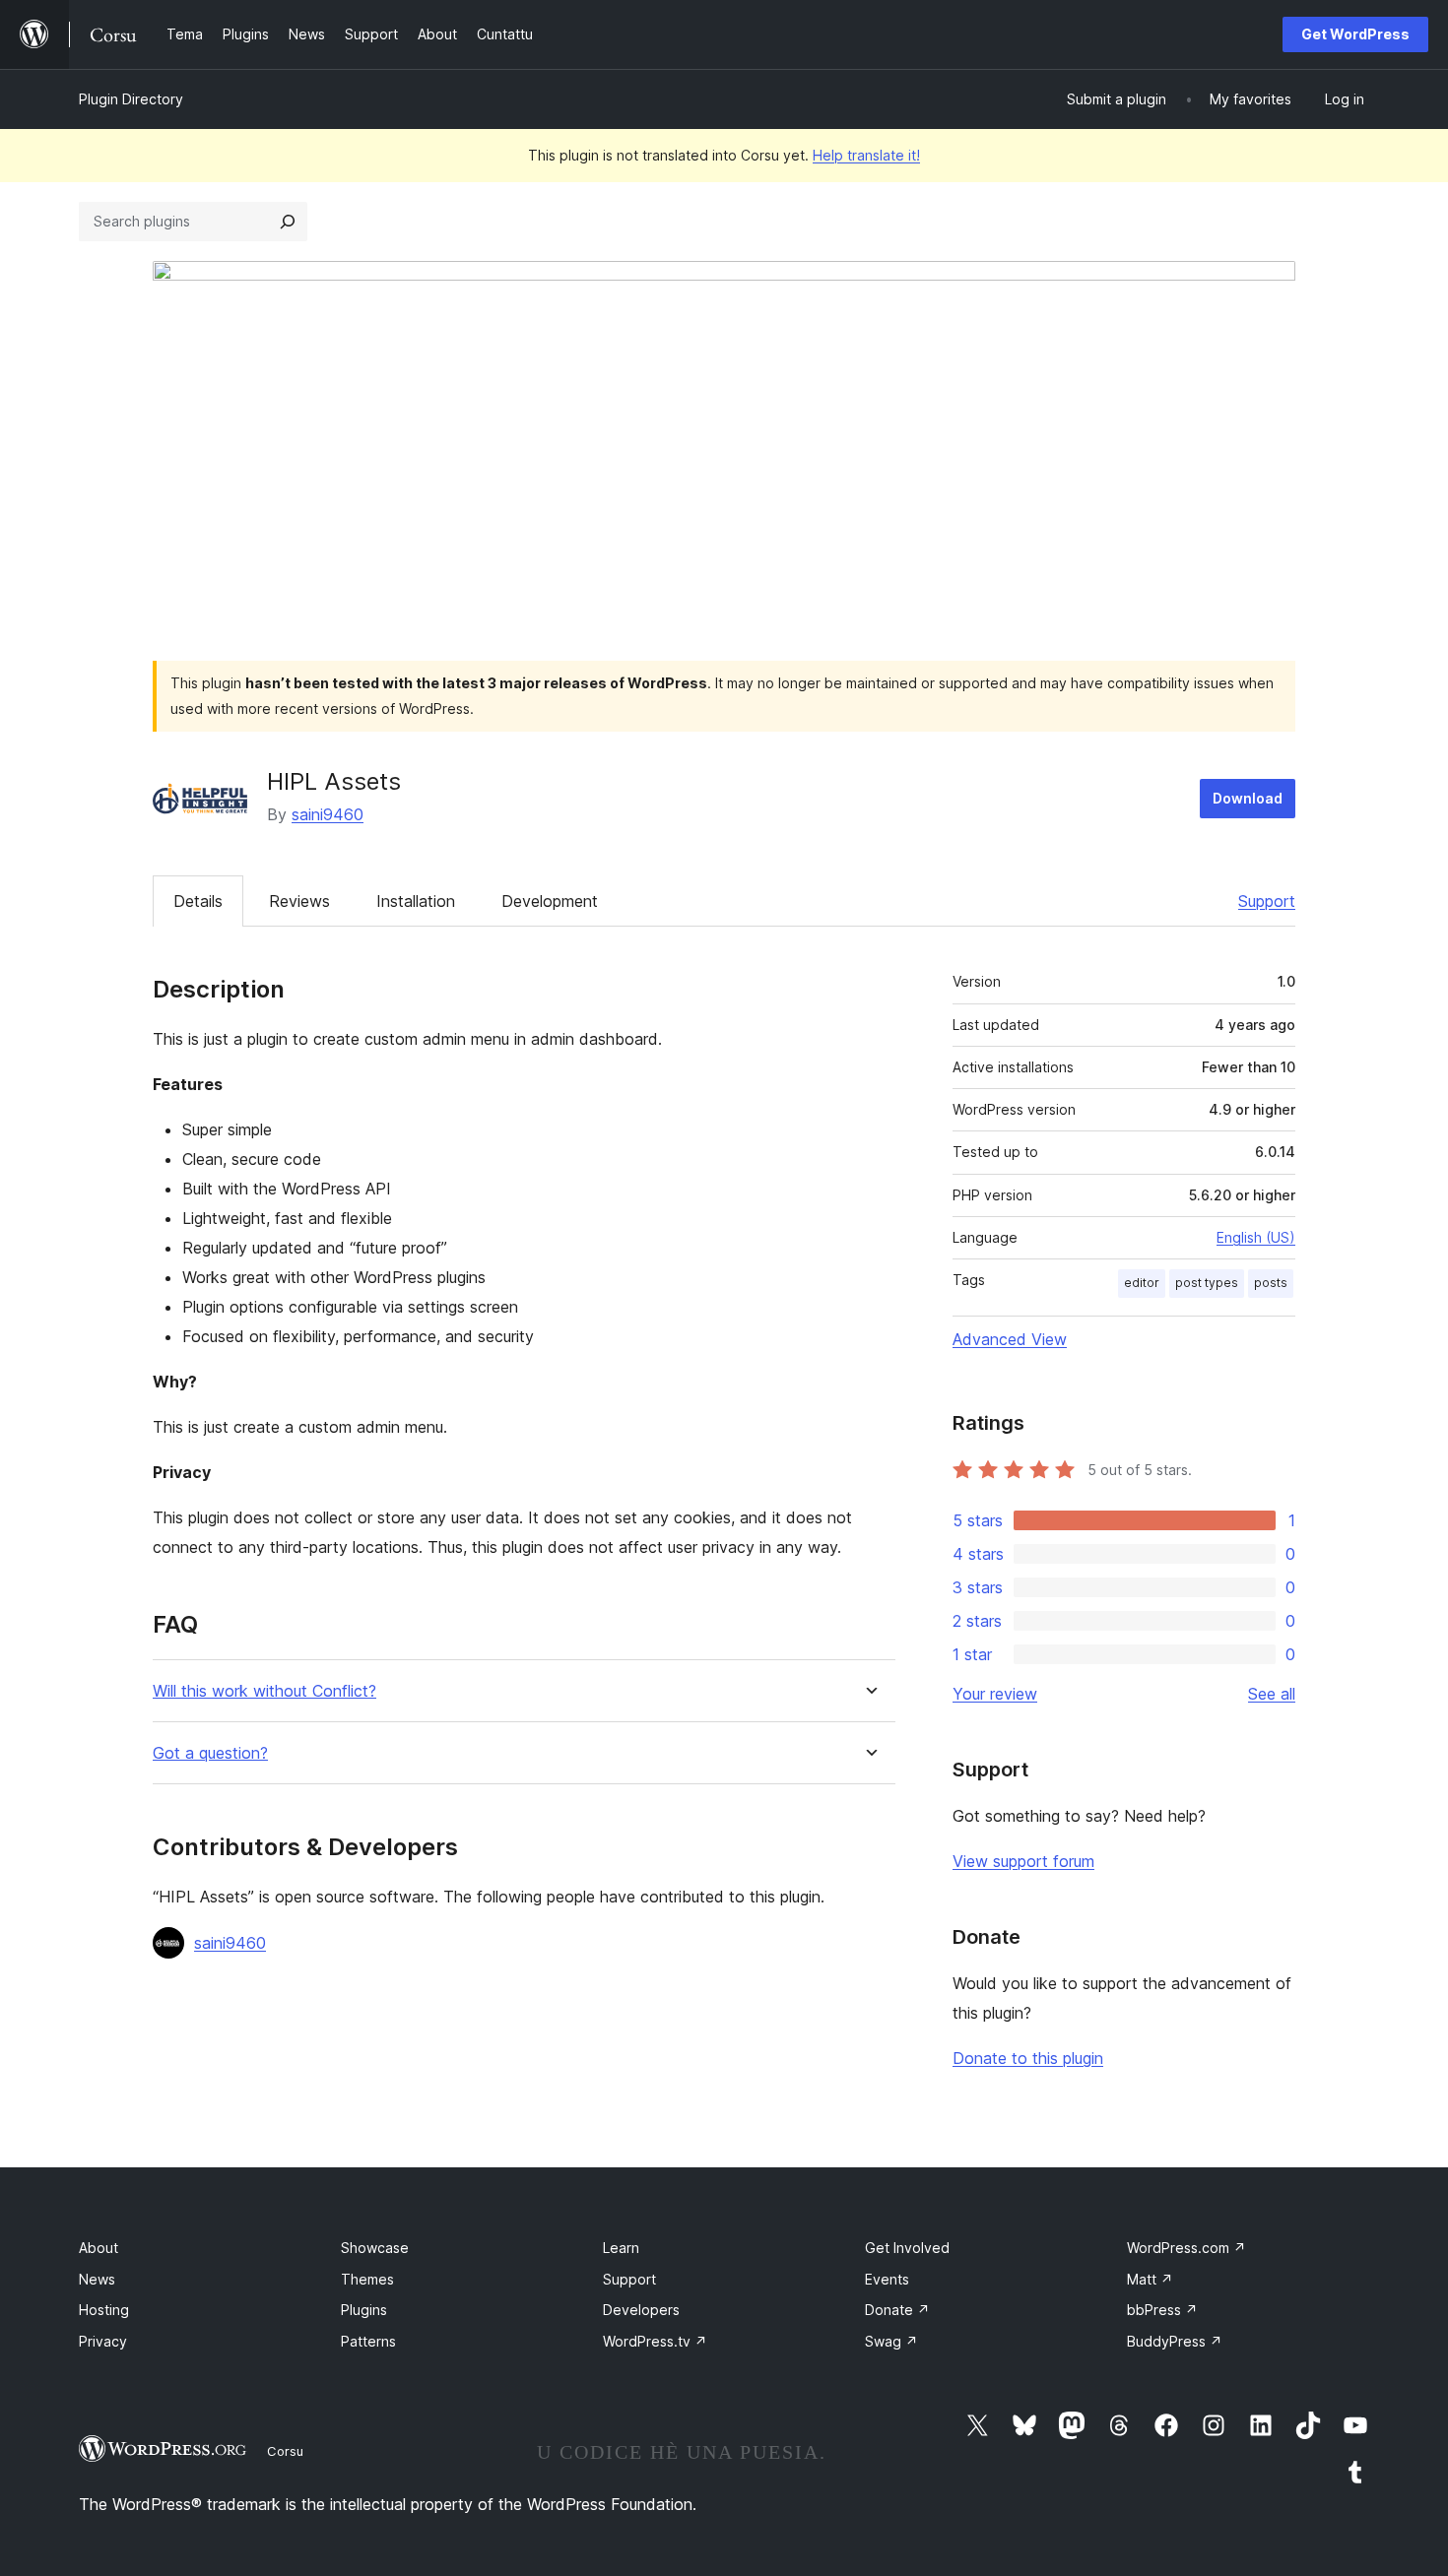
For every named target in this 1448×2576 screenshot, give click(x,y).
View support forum (1023, 1861)
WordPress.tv (655, 2341)
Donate (897, 2310)
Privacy (103, 2341)
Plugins (364, 2310)
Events (887, 2279)
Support (1267, 901)
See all (1272, 1694)
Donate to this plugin (1028, 2058)
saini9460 (328, 814)
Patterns (368, 2341)
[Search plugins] (288, 222)
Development (550, 901)
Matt (1150, 2279)
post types (1207, 1283)
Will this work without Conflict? (264, 1691)
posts (1271, 1283)
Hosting (104, 2310)
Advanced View (1010, 1339)
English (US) (1256, 1237)
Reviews (299, 901)
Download (1248, 798)
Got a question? (210, 1753)
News (97, 2279)
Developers (641, 2310)
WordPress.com (1186, 2248)
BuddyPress (1175, 2341)
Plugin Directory (131, 99)
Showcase (375, 2248)
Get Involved (907, 2248)
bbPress (1162, 2310)
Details (198, 901)
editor (1142, 1283)
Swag (891, 2341)
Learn (621, 2248)
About (99, 2248)
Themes (367, 2279)
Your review (995, 1694)
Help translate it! (866, 155)
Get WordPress (1355, 34)
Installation (416, 901)
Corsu (285, 2451)
